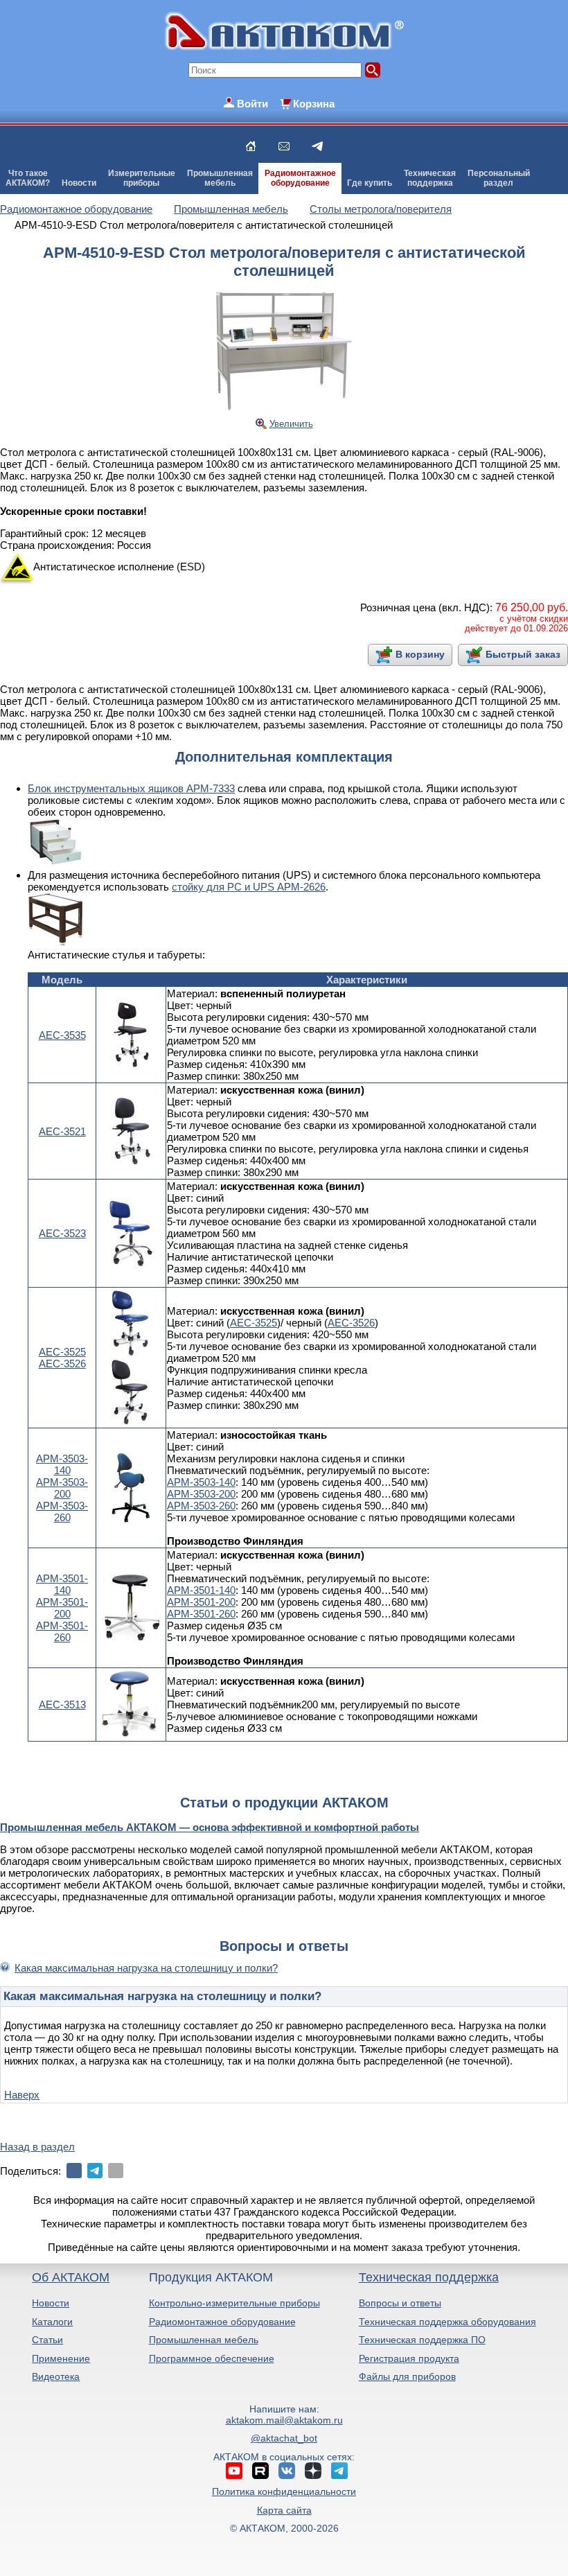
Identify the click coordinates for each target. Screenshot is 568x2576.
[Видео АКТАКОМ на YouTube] (234, 2471)
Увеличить (291, 424)
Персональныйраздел (499, 178)
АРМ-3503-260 (62, 1512)
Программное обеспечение (212, 2358)
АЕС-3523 (62, 1233)
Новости (79, 183)
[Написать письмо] (284, 146)
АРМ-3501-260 (62, 1631)
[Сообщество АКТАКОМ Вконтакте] (287, 2471)
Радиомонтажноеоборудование (300, 178)
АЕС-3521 (62, 1131)
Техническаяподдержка (430, 178)
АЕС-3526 (62, 1364)
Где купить (370, 183)
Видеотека (56, 2376)
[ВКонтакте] (74, 2171)
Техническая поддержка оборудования (447, 2322)
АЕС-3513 (62, 1705)
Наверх (22, 2095)
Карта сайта (284, 2510)
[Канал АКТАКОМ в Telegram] (339, 2471)
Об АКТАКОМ (71, 2277)
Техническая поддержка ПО (422, 2340)
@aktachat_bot (284, 2438)
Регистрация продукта (409, 2358)
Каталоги (52, 2322)
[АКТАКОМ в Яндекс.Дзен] (313, 2471)
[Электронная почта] (116, 2171)
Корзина (314, 104)
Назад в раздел (37, 2147)
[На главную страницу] (251, 146)
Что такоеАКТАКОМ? (28, 178)
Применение (61, 2358)
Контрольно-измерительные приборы (234, 2303)
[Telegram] (95, 2171)
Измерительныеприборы (142, 178)
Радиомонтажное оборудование (222, 2322)
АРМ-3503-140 (62, 1464)
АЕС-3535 (62, 1035)
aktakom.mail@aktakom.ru (284, 2420)
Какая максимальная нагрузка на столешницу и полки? (146, 1968)
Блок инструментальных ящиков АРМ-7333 (131, 788)
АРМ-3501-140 (62, 1584)
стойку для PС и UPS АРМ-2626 (249, 887)
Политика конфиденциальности (284, 2491)
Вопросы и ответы (400, 2303)
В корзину (420, 654)
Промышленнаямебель (220, 178)
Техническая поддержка (429, 2277)
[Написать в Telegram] (317, 146)
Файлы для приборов (407, 2376)
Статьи (47, 2340)
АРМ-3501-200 (62, 1608)
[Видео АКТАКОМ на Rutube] (260, 2471)
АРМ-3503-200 (62, 1488)
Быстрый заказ (523, 654)
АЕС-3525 (62, 1352)
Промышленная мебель (204, 2340)
